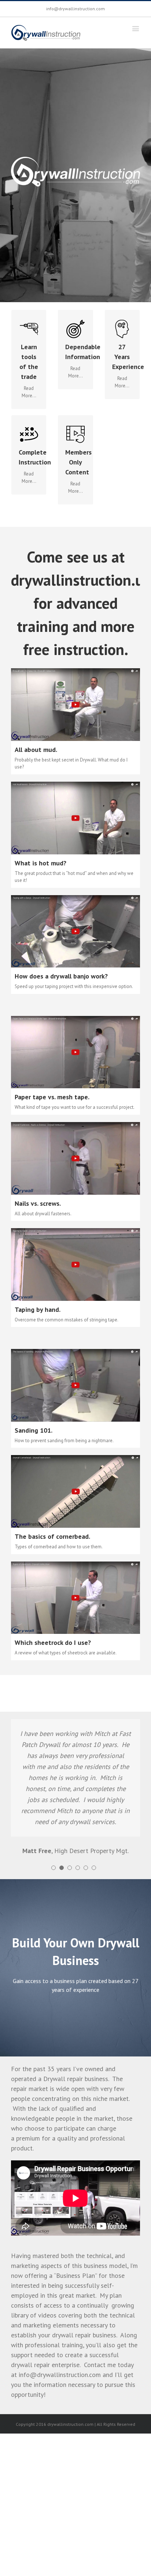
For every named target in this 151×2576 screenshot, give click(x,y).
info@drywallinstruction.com (75, 9)
